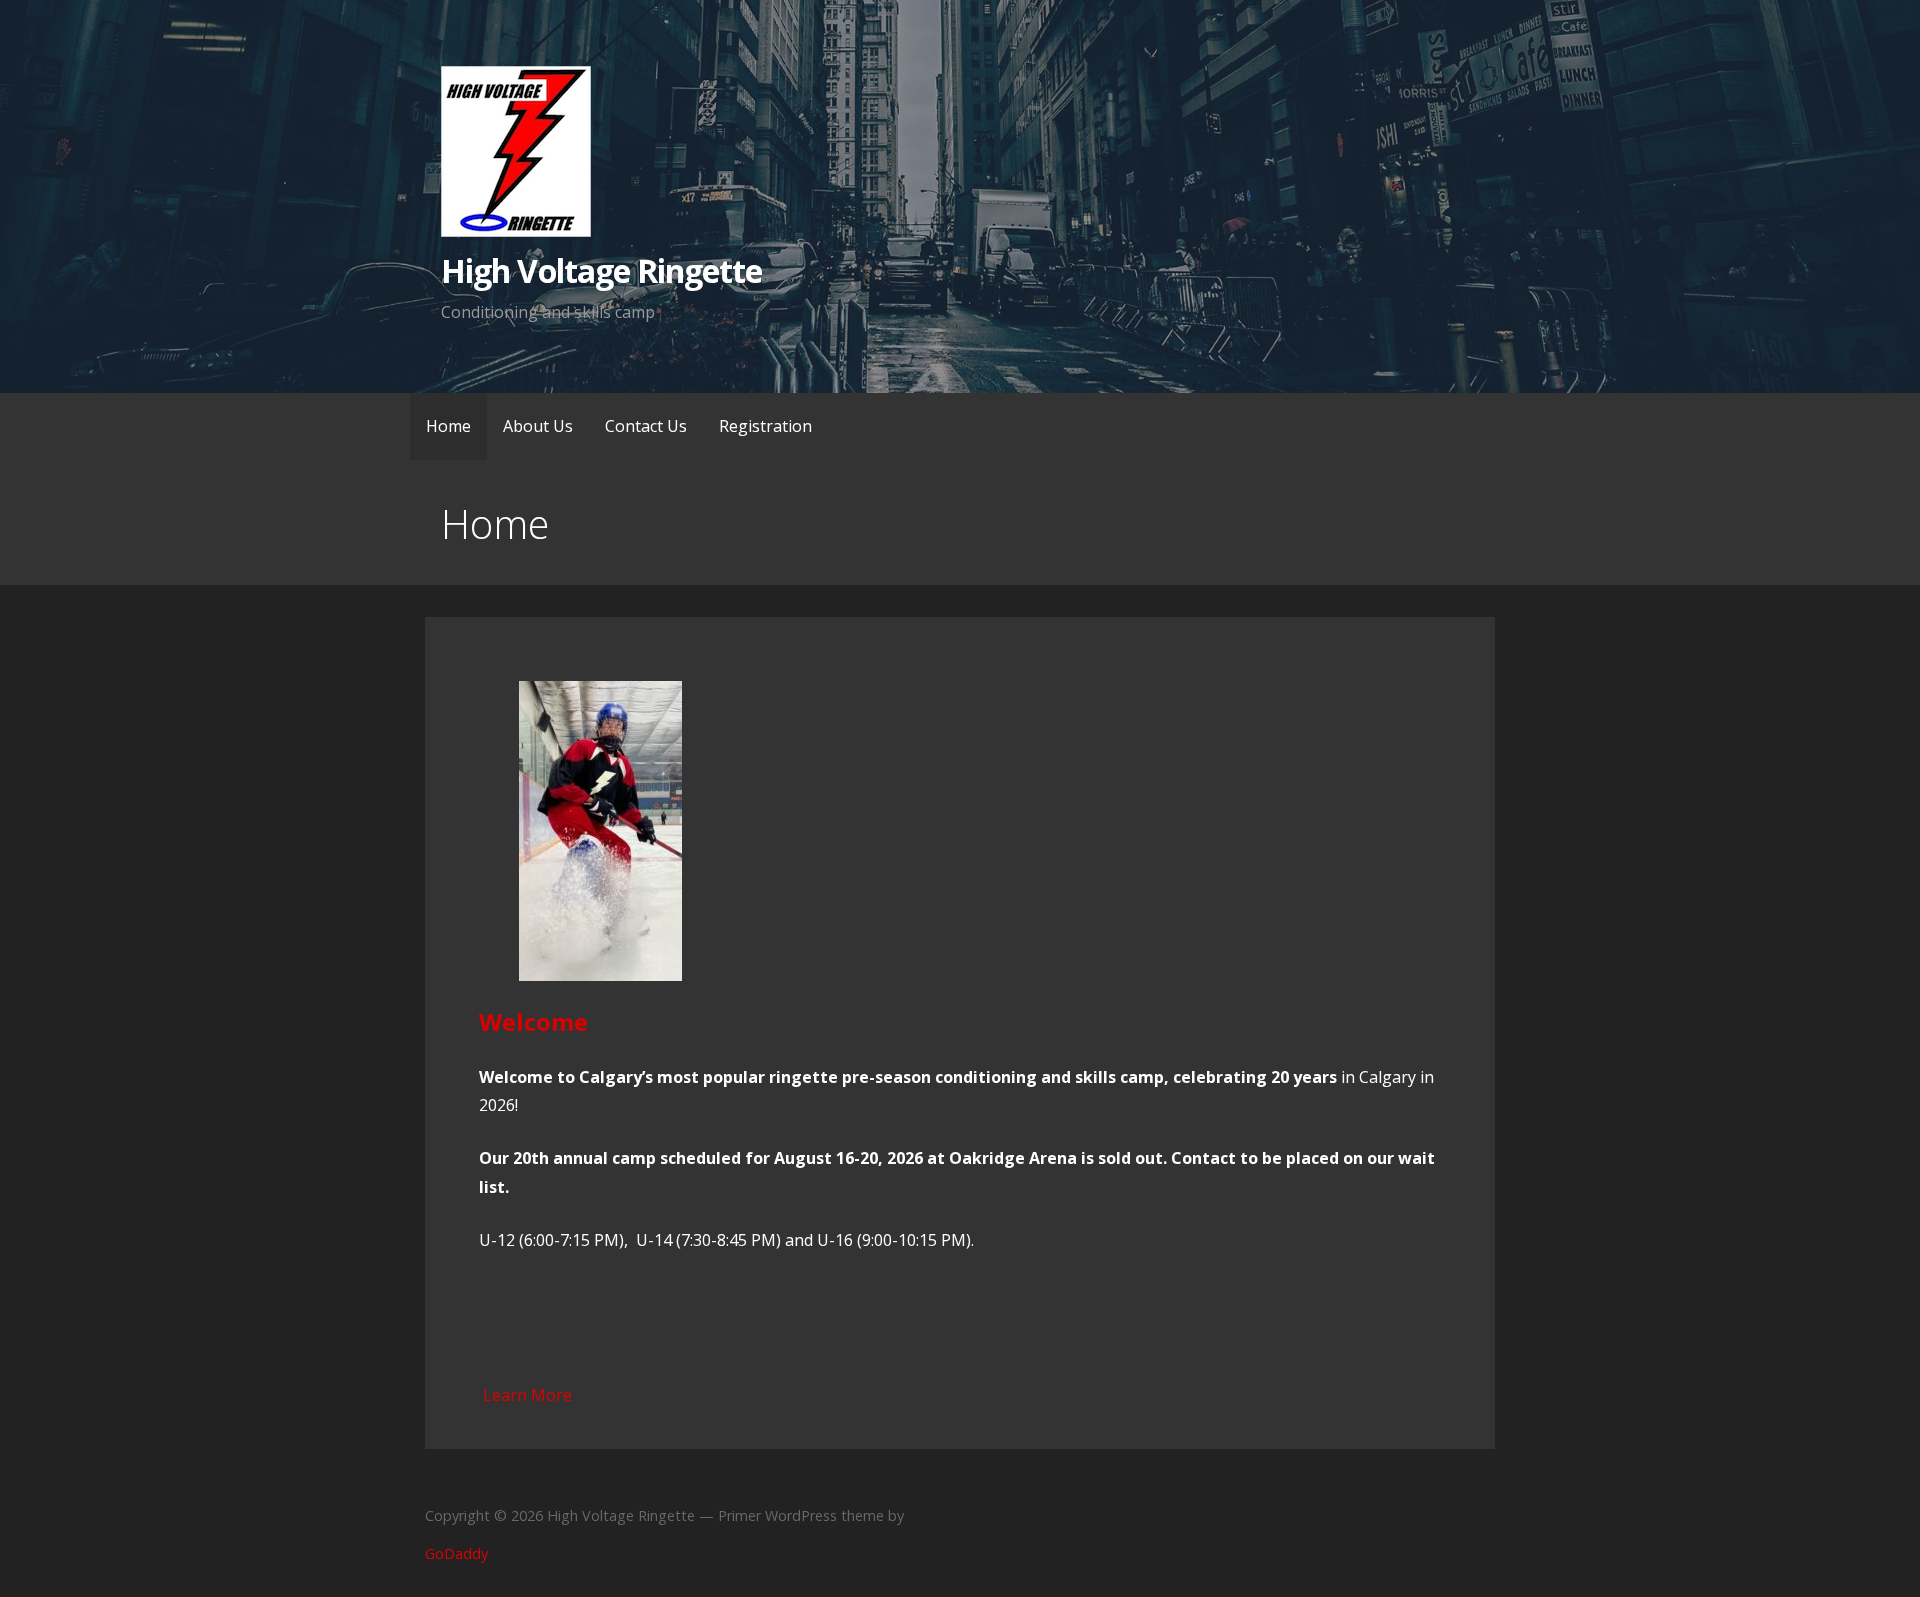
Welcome (533, 1021)
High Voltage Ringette (601, 270)
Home (448, 426)
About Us (538, 426)
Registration (765, 426)
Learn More (527, 1395)
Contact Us (646, 426)
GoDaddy (456, 1553)
